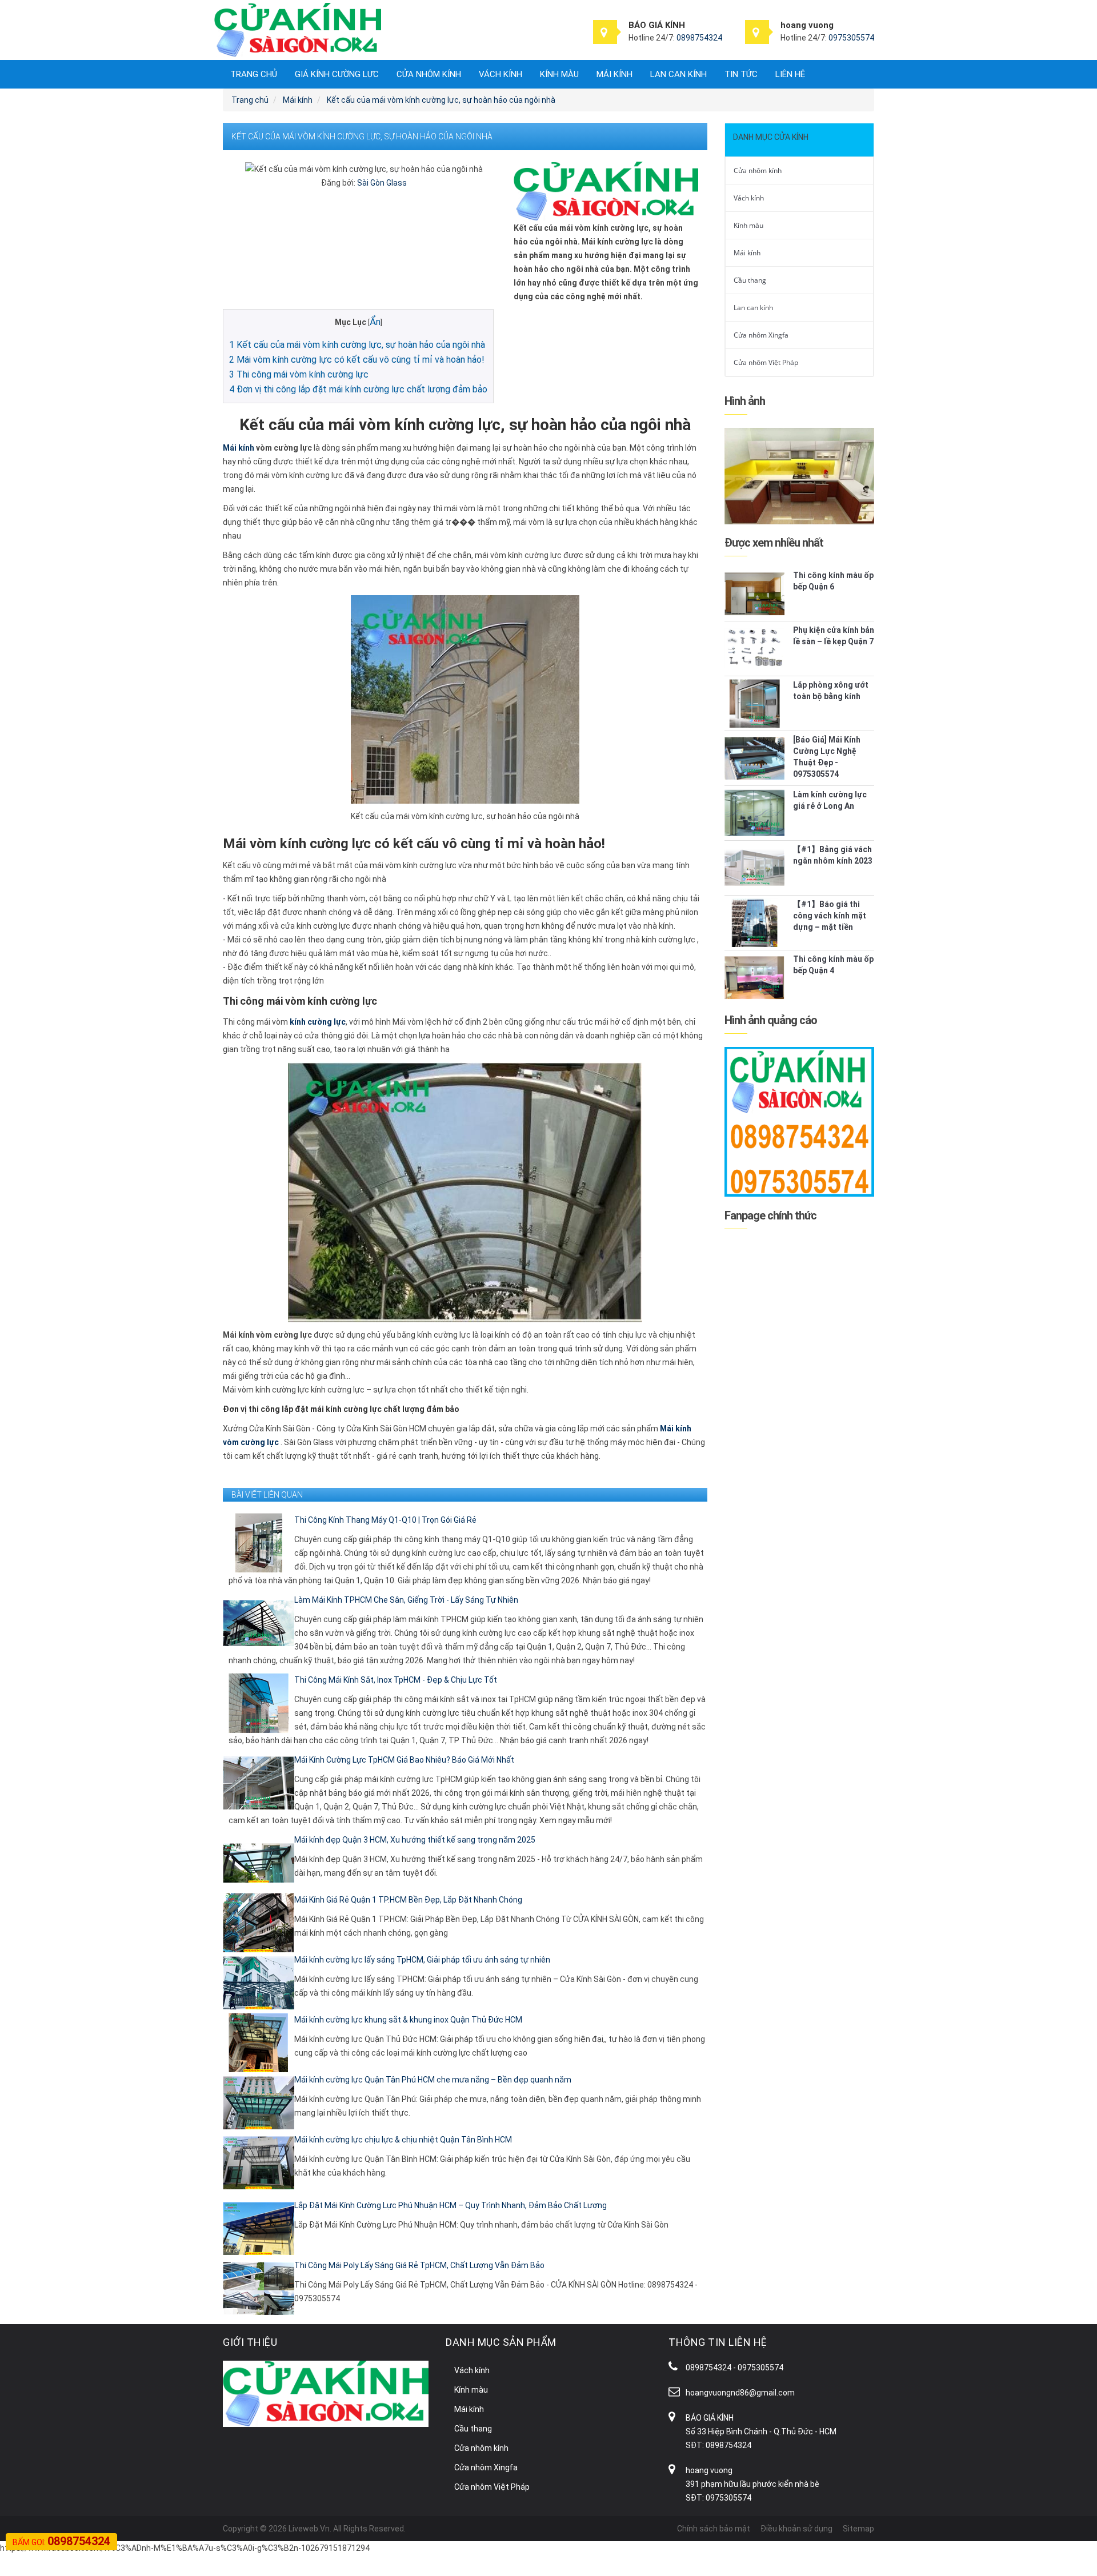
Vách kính (501, 74)
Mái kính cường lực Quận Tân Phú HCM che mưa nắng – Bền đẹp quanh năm (433, 2080)
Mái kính (614, 74)
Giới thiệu (250, 2342)
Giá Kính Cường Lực (337, 74)
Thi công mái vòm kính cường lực (299, 374)
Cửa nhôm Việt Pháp (766, 362)
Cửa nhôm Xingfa (761, 335)
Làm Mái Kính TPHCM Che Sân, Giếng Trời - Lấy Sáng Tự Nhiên (406, 1600)
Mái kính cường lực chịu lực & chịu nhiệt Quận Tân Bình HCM (403, 2140)
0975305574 (851, 38)
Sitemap (858, 2529)
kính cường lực (318, 1022)
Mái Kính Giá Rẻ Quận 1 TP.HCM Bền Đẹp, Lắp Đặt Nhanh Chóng (408, 1900)
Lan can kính (678, 74)
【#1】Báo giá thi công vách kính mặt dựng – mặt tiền (830, 916)
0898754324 (699, 38)
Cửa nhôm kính (429, 74)
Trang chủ (254, 74)
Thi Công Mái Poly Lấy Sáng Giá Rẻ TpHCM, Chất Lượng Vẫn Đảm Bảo (419, 2265)
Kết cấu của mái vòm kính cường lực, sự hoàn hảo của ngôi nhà (357, 345)
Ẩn (375, 322)
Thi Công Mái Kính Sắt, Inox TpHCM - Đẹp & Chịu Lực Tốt (396, 1680)
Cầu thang (750, 280)
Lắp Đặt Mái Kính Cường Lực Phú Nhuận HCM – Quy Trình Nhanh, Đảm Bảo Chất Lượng (451, 2205)
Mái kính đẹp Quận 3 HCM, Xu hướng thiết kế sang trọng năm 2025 (415, 1840)
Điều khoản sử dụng (796, 2529)
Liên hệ (790, 74)
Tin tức (741, 74)
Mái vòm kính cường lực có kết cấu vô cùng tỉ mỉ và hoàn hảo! (357, 360)
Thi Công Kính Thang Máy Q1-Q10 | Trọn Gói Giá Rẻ (385, 1520)
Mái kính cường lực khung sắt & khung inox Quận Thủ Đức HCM (408, 2020)
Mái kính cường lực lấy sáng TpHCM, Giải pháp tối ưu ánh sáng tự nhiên (422, 1960)
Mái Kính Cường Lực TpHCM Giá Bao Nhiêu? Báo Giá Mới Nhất (404, 1760)
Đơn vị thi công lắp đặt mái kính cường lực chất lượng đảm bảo (358, 389)
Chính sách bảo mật (714, 2529)
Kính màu (559, 74)
